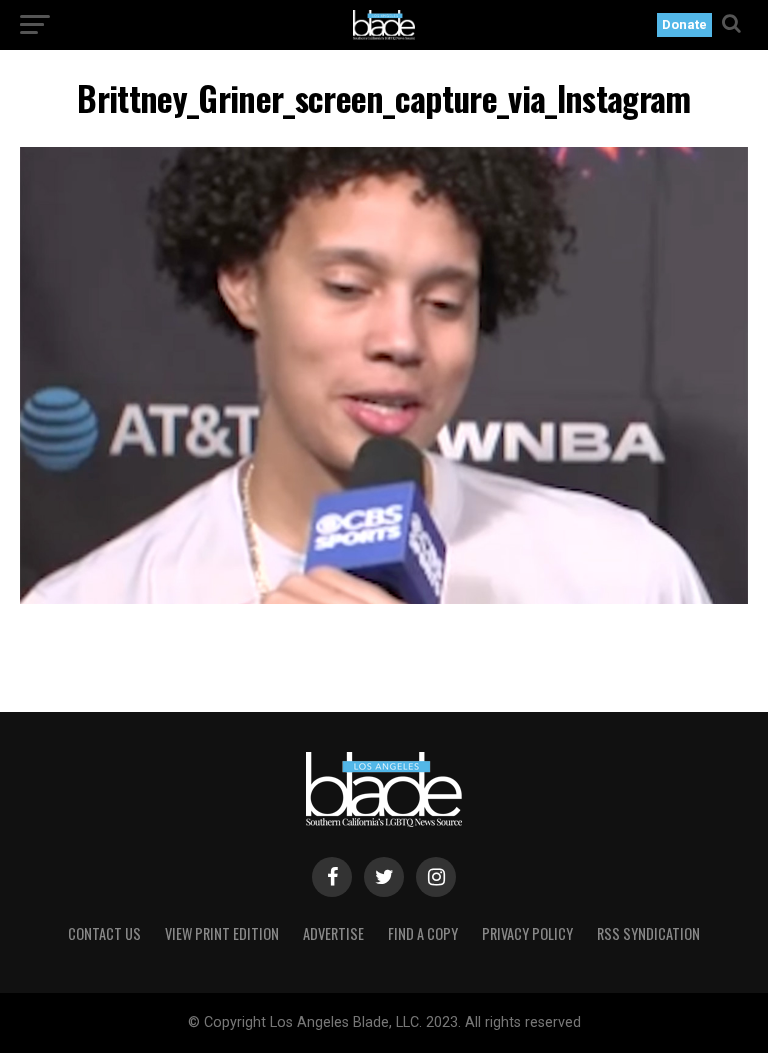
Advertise (333, 933)
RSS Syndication (648, 933)
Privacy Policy (527, 933)
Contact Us (104, 933)
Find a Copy (423, 933)
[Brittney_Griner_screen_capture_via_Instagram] (384, 598)
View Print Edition (222, 933)
